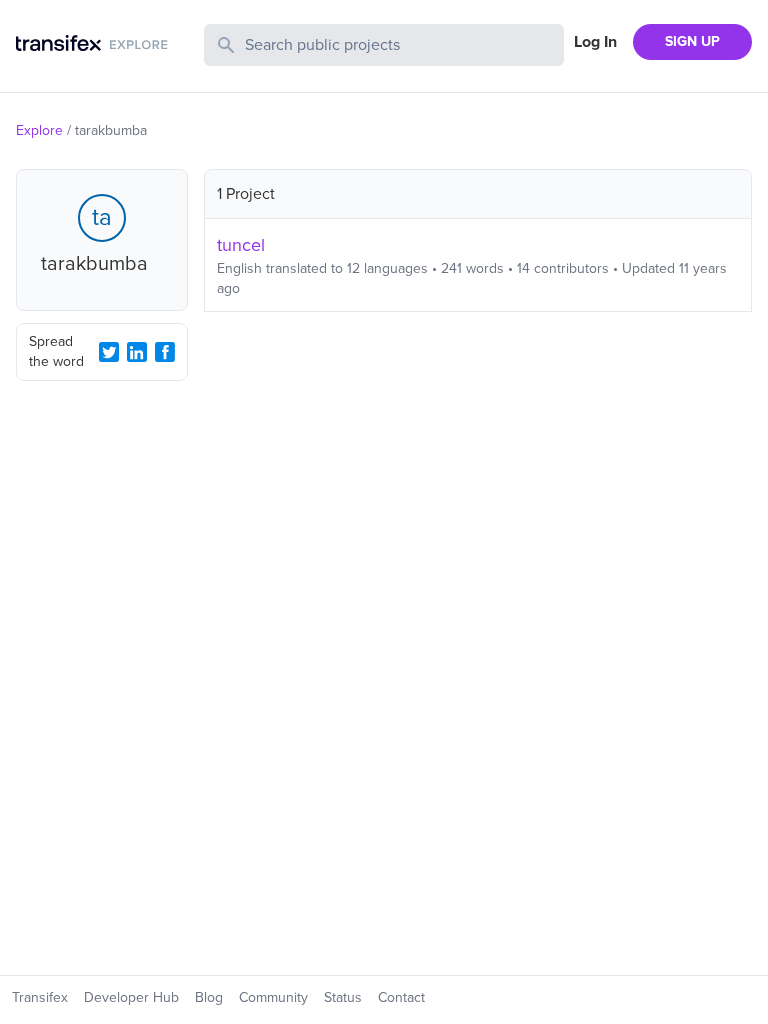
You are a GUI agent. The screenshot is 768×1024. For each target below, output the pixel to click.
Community (273, 997)
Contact (401, 997)
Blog (209, 997)
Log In (595, 42)
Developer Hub (131, 997)
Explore (39, 130)
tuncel (241, 245)
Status (343, 997)
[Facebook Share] (165, 352)
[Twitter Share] (109, 352)
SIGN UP (692, 41)
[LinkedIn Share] (137, 352)
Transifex (40, 997)
